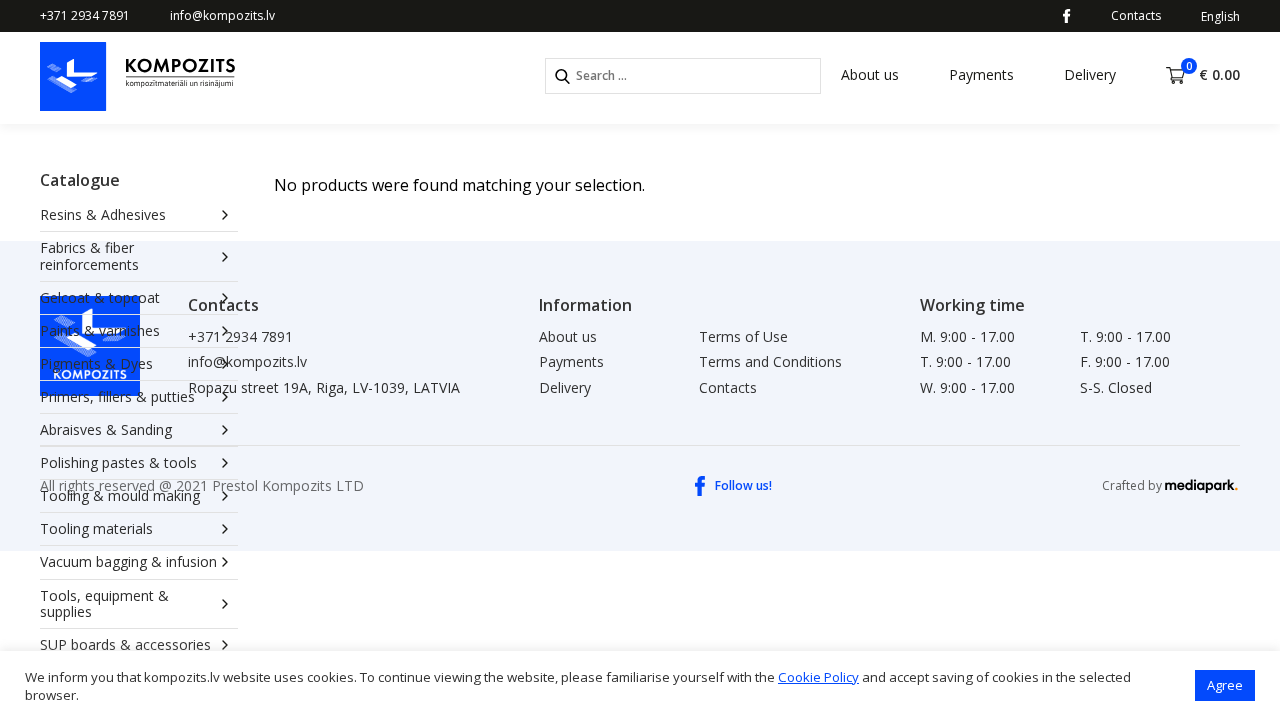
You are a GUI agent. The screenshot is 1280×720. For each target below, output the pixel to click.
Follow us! (743, 485)
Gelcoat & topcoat (100, 297)
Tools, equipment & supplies (104, 603)
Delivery (1090, 74)
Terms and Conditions (770, 361)
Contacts (1136, 15)
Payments (981, 74)
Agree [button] (1225, 685)
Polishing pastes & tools (118, 462)
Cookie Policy (818, 677)
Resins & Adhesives (103, 214)
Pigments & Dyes (96, 363)
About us (870, 74)
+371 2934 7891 (85, 15)
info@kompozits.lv (222, 15)
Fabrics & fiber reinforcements (89, 255)
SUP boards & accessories (125, 644)
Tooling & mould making (120, 495)
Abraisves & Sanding (106, 429)
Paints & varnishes (100, 330)
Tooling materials (96, 528)
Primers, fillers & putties (117, 396)
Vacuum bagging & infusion (128, 561)
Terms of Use (743, 336)
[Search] (562, 76)
